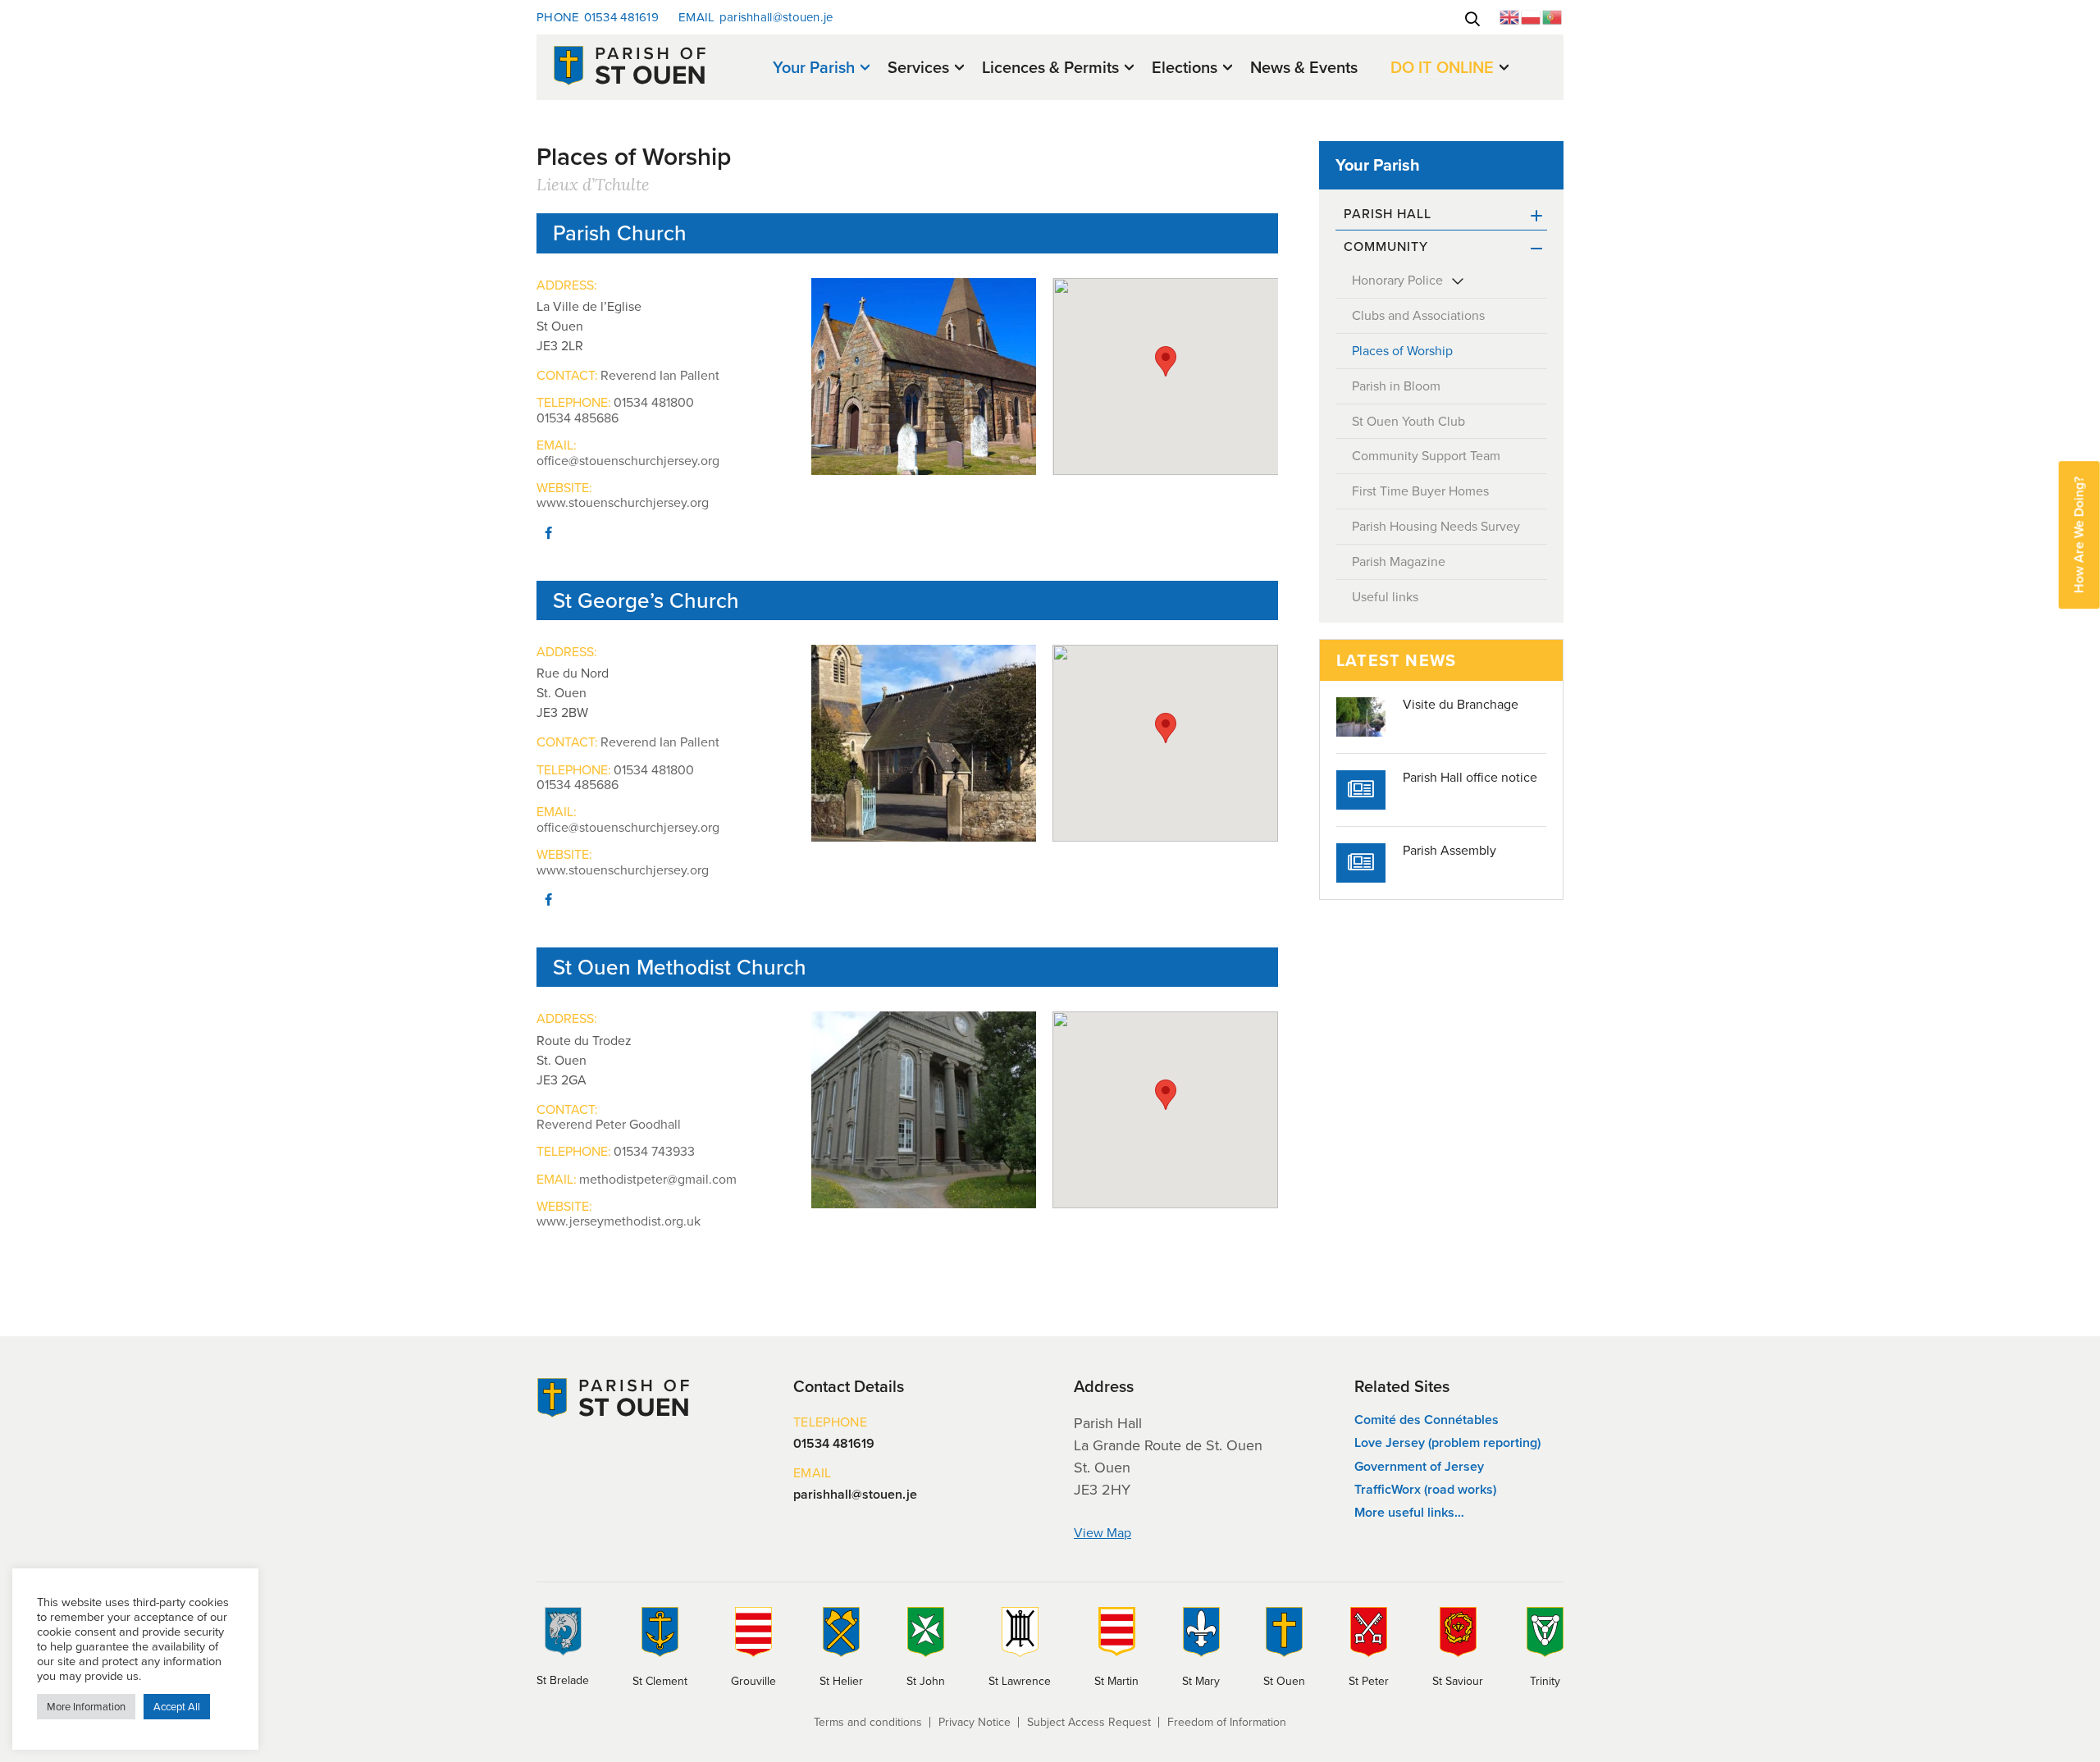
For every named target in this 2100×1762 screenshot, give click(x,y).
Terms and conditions (868, 1722)
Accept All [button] (177, 1707)
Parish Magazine (1399, 561)
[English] (1510, 16)
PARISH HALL (1388, 214)
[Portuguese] (1553, 16)
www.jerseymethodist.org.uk (619, 1221)
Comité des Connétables (1427, 1420)
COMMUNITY (1386, 246)
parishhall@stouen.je (756, 17)
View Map (1102, 1533)
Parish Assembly (1449, 851)
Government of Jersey (1419, 1466)
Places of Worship (1402, 351)
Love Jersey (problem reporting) (1447, 1442)
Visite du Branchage (1461, 705)
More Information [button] (86, 1707)
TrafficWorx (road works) (1425, 1489)
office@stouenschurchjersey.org (628, 461)
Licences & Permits (1050, 68)
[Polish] (1532, 16)
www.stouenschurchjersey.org (623, 503)
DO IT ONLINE (1442, 68)
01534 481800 (654, 403)
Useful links (1385, 597)
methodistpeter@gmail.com (658, 1180)
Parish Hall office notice (1470, 778)
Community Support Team (1426, 456)
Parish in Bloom (1396, 386)
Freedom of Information (1227, 1722)
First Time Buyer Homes (1420, 491)
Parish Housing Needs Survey (1436, 526)
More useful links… (1409, 1512)
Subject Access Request (1089, 1722)
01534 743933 (654, 1152)
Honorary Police (1397, 280)
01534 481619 (598, 17)
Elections (1185, 68)
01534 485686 (577, 418)
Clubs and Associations (1418, 315)
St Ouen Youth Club (1408, 421)
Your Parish (814, 68)
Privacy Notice (975, 1722)
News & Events (1304, 67)
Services (918, 68)
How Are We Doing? (2079, 535)
